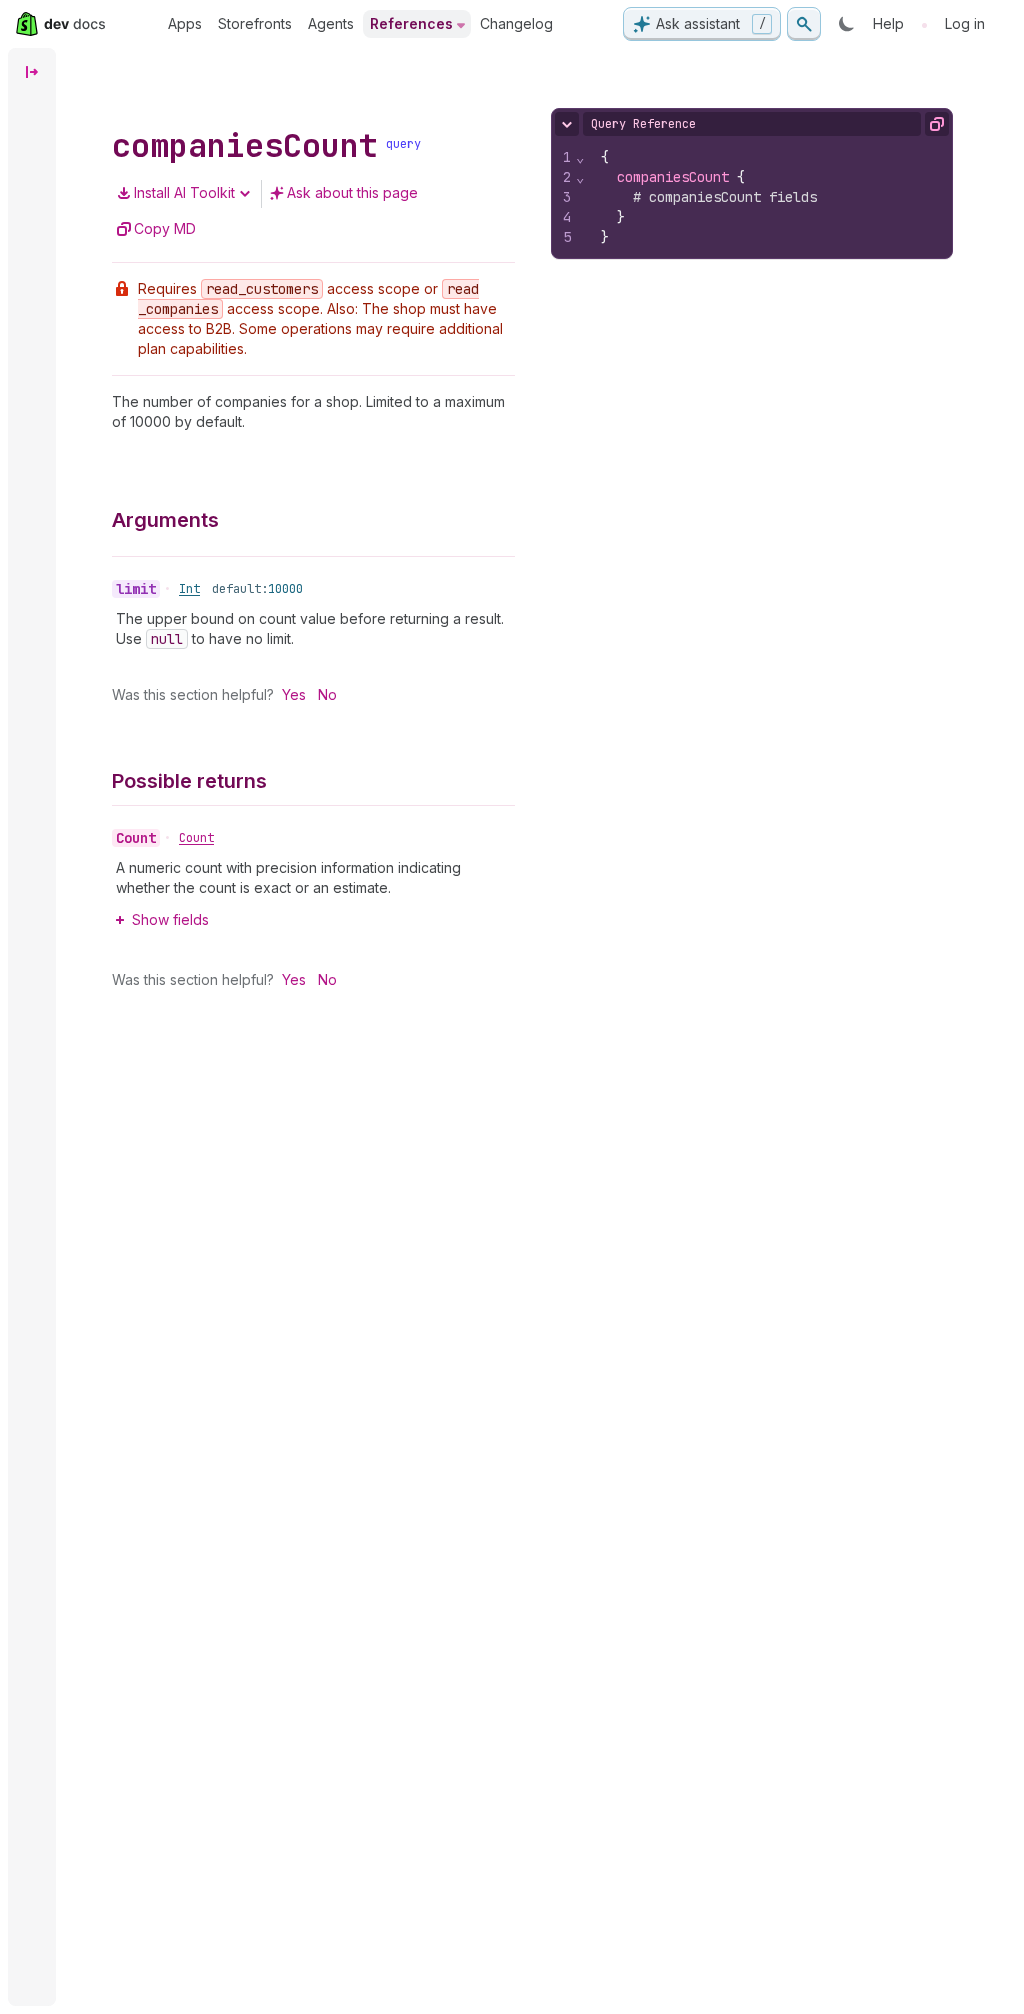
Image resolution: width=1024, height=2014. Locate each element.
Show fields (170, 919)
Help (888, 23)
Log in (965, 23)
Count (196, 838)
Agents (331, 23)
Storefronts (255, 23)
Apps (185, 23)
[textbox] (769, 197)
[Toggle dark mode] (847, 24)
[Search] (804, 24)
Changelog (516, 23)
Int (189, 589)
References (411, 23)
